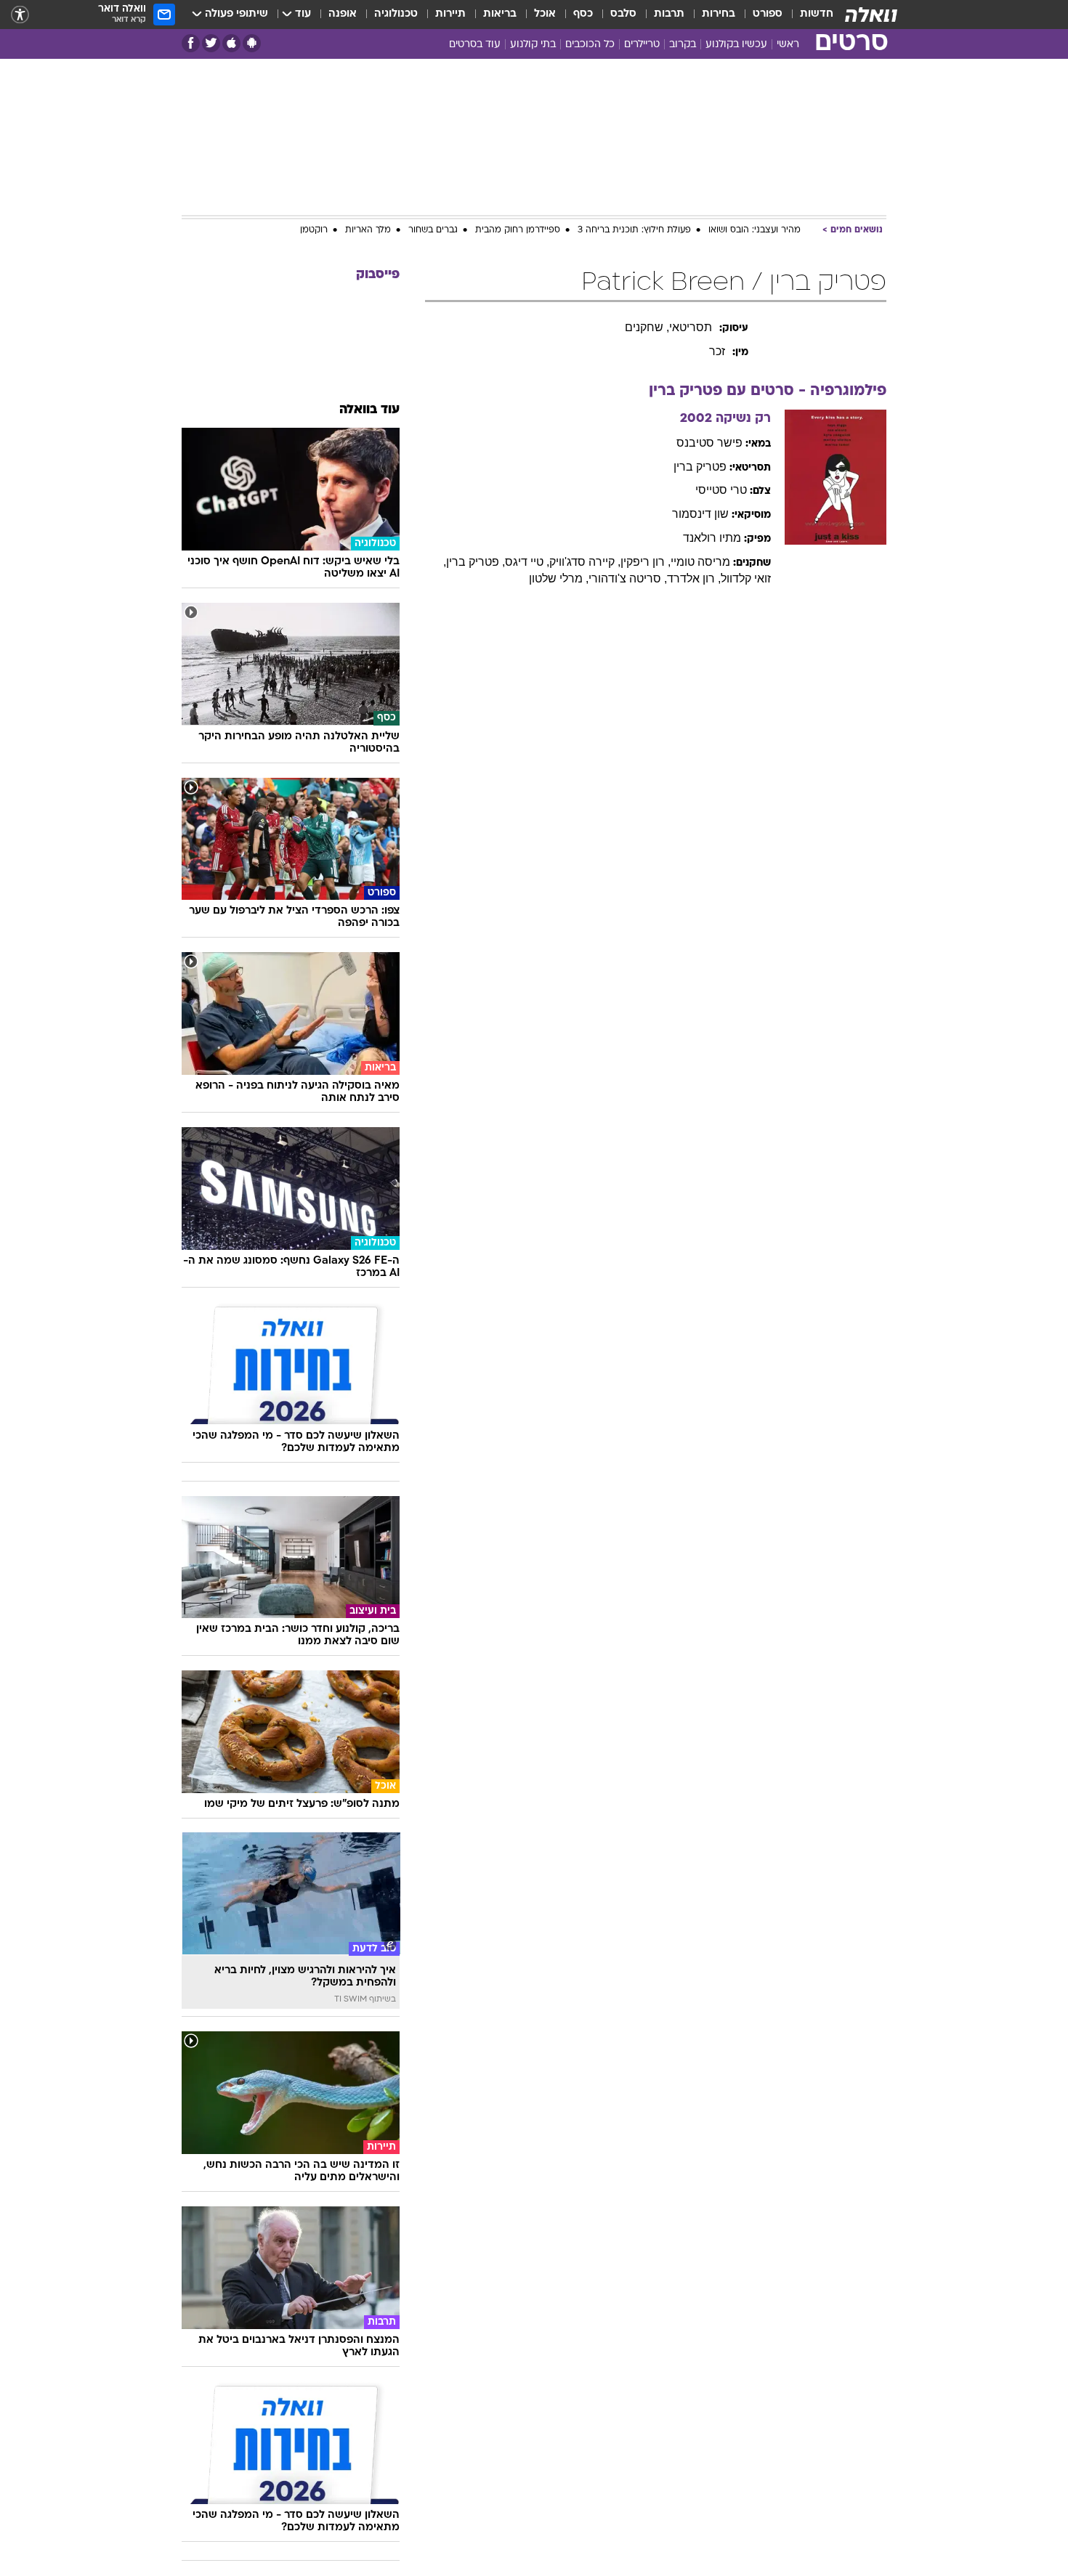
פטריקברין (700, 467)
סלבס (623, 14)
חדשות (817, 14)
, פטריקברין (476, 562)
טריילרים (642, 45)
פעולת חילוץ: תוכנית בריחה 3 (634, 230)
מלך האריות (368, 230)
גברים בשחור (433, 230)
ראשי (788, 45)
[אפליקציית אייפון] (231, 43)
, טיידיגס (527, 562)
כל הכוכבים (590, 45)
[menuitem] (808, 15)
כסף (583, 14)
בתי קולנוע (533, 45)
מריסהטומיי (700, 562)
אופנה (343, 14)
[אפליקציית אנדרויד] (252, 43)
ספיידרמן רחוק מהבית (518, 230)
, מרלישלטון (559, 578)
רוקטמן (314, 230)
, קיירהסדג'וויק (585, 562)
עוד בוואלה (369, 410)
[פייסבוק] (191, 43)
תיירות (450, 14)
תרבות (669, 14)
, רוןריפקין (646, 562)
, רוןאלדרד (694, 578)
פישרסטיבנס (709, 443)
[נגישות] (20, 15)
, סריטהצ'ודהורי (628, 578)
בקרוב (683, 45)
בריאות (500, 14)
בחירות (719, 14)
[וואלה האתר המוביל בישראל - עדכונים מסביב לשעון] (871, 15)
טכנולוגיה (396, 14)
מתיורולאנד (712, 538)
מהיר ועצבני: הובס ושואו (755, 230)
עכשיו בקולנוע (736, 45)
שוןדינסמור (700, 514)
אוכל (545, 14)
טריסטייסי (721, 490)
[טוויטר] (211, 43)
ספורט (768, 14)
